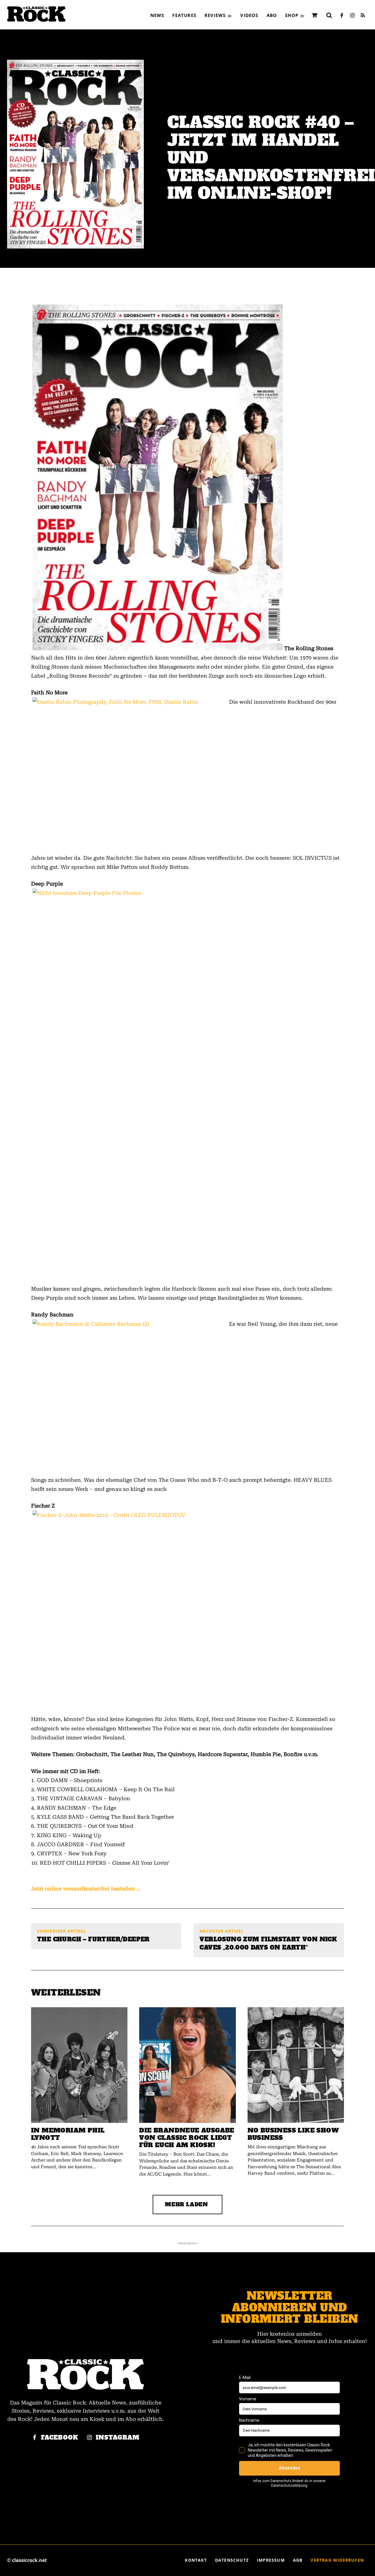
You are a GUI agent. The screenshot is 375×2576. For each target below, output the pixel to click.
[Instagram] (352, 16)
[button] (329, 15)
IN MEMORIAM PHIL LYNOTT (68, 2134)
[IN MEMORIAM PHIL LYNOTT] (79, 2065)
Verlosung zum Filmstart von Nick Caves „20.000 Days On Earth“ (268, 1943)
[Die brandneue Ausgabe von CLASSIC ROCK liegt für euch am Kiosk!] (187, 2065)
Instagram (118, 2438)
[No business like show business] (296, 2065)
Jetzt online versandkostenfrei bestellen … (86, 1889)
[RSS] (363, 16)
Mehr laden (186, 2204)
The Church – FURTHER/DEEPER (93, 1939)
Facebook (60, 2438)
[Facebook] (342, 16)
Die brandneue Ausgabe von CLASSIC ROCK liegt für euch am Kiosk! (187, 2138)
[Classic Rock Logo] (36, 14)
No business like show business (293, 2134)
